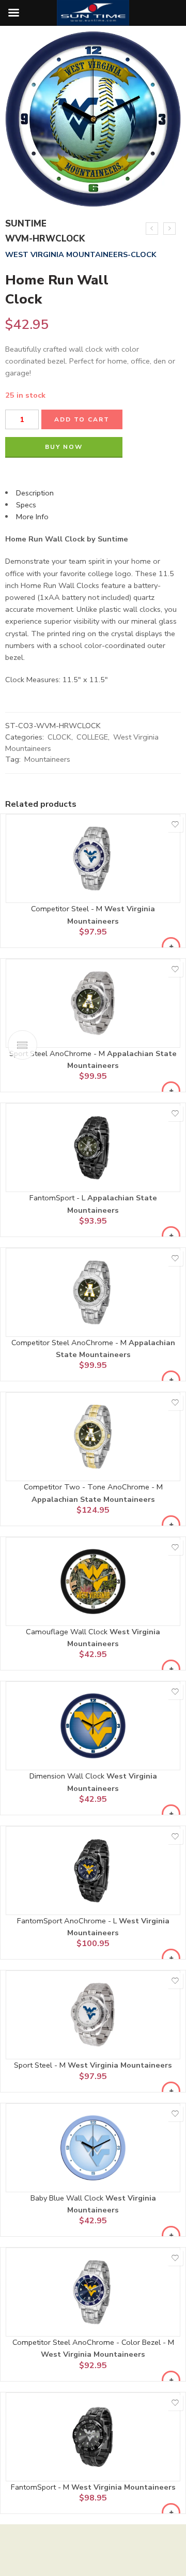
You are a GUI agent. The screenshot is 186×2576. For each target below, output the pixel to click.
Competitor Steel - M (68, 909)
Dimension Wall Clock (68, 1776)
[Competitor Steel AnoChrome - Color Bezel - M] (93, 2292)
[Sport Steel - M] (93, 2015)
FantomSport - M (41, 2487)
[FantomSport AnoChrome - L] (93, 1871)
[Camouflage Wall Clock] (93, 1581)
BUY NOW (64, 447)
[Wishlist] (175, 824)
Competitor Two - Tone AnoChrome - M (93, 1487)
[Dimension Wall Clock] (93, 1726)
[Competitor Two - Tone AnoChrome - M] (93, 1437)
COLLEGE (92, 737)
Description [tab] (35, 493)
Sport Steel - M (41, 2065)
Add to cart (82, 419)
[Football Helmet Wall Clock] (169, 229)
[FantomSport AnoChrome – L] (152, 229)
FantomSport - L (58, 1198)
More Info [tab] (32, 517)
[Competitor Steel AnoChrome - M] (93, 1292)
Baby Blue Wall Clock (68, 2198)
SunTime (26, 224)
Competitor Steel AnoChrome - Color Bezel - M (93, 2342)
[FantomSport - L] (93, 1148)
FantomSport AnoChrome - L (68, 1921)
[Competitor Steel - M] (93, 858)
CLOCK (59, 737)
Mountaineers (47, 759)
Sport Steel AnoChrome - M (58, 1053)
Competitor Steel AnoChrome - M (70, 1343)
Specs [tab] (26, 505)
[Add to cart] (171, 946)
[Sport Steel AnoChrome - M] (93, 1003)
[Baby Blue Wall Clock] (93, 2148)
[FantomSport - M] (93, 2437)
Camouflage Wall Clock (68, 1632)
